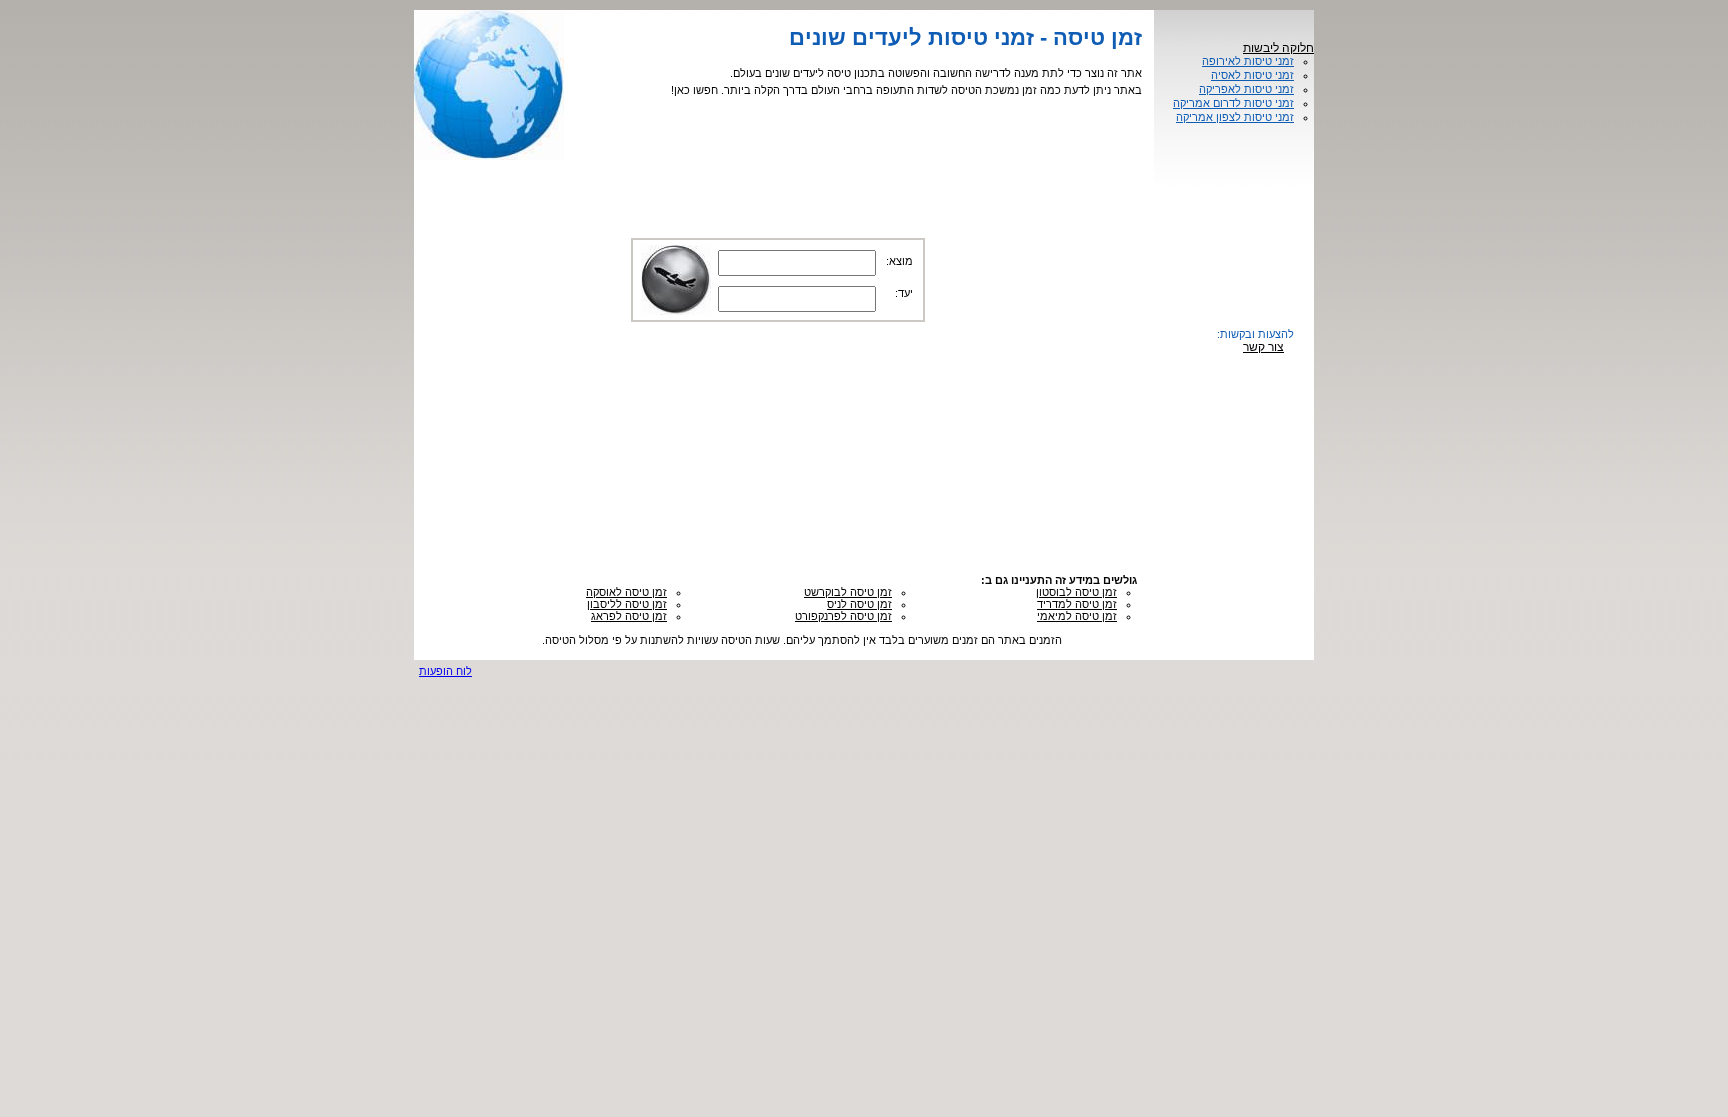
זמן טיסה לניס (859, 604)
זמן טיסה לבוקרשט (848, 592)
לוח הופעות (445, 671)
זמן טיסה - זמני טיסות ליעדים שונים (965, 37)
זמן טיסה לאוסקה (626, 592)
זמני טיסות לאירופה (1248, 61)
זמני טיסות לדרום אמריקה (1233, 103)
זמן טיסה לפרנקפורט (843, 616)
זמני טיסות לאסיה (1252, 75)
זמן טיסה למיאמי (1077, 616)
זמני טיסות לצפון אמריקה (1235, 117)
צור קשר (1263, 347)
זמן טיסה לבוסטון (1076, 592)
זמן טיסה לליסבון (627, 604)
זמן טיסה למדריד (1077, 604)
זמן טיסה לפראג (629, 616)
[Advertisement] (778, 517)
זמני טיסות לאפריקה (1246, 89)
